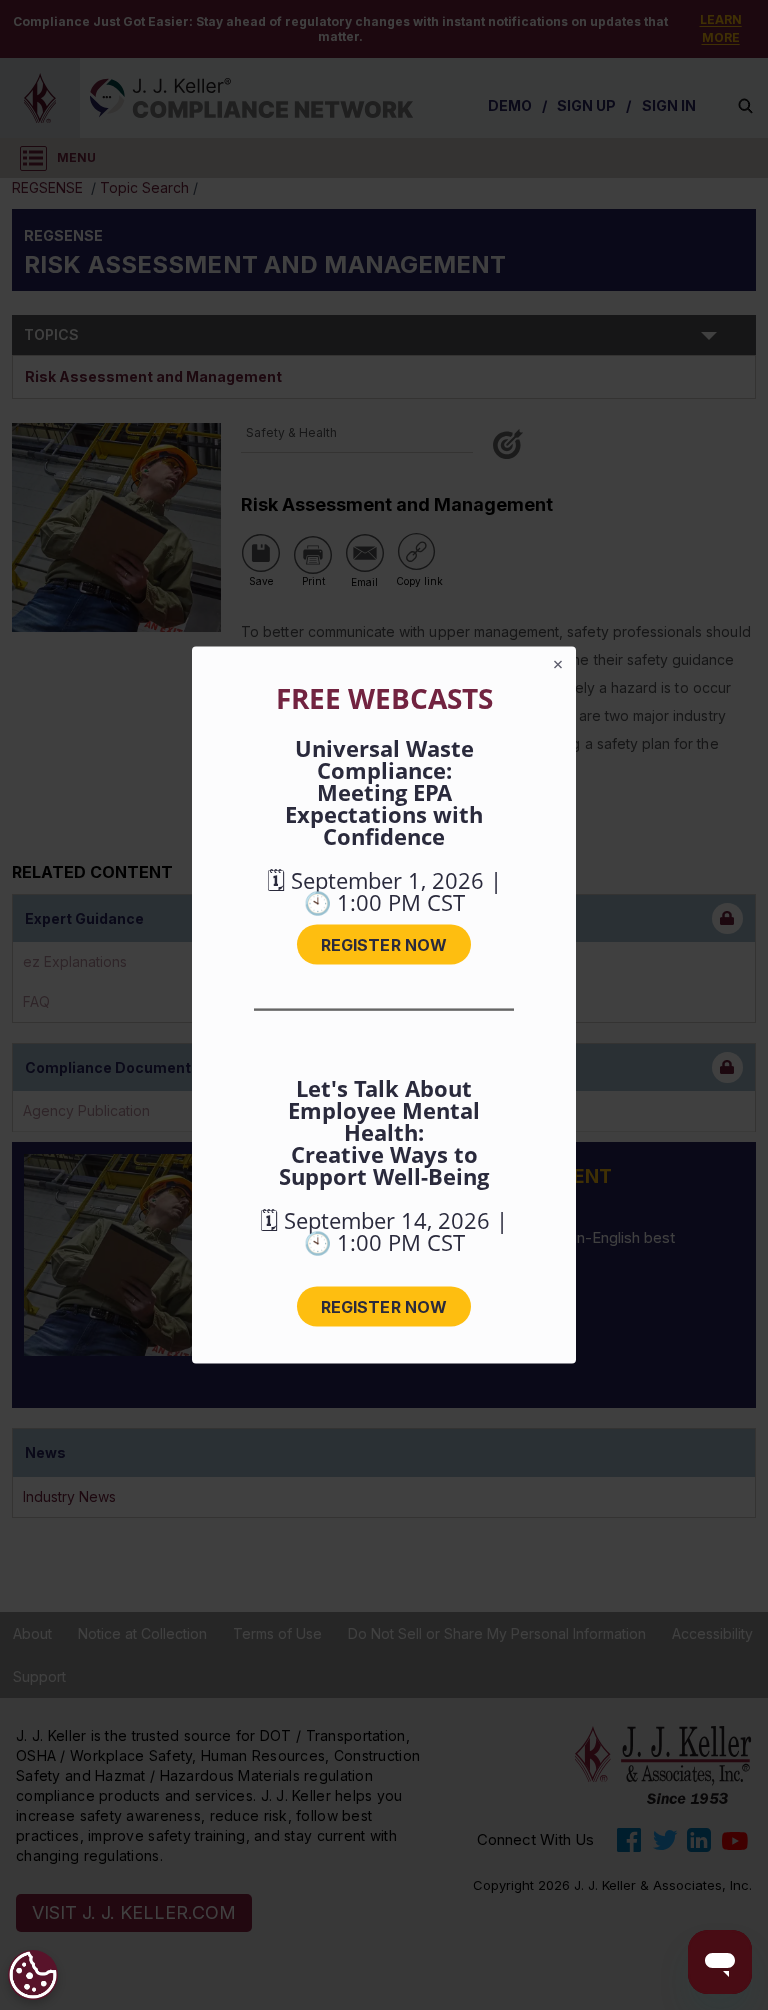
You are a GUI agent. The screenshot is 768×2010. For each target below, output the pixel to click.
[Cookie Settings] (33, 1975)
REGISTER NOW (384, 945)
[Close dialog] (558, 665)
